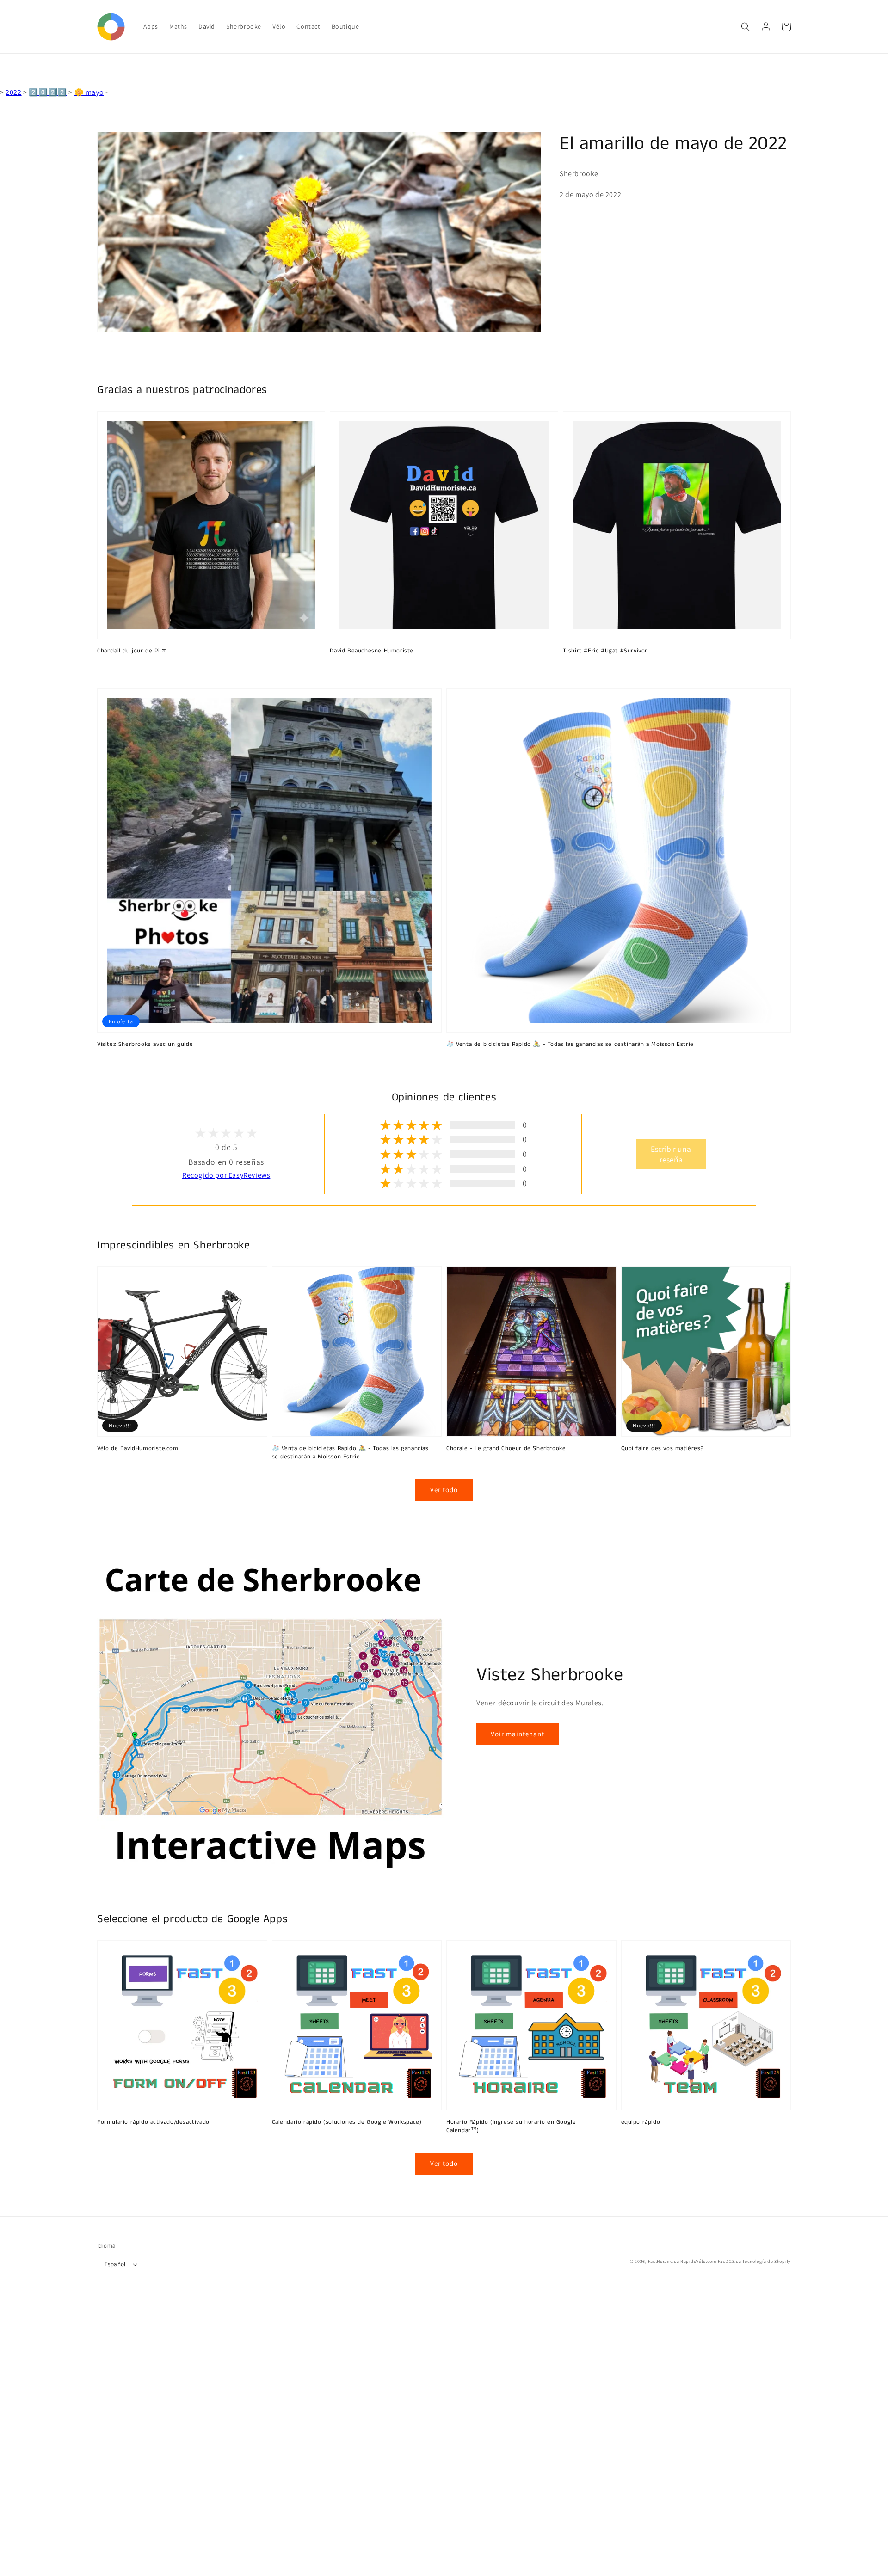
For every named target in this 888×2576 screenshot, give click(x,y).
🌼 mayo (89, 92)
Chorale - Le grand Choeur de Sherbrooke (506, 1449)
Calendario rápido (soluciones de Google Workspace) (347, 2122)
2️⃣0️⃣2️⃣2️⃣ (48, 92)
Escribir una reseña (671, 1154)
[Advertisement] (277, 2437)
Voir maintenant (518, 1734)
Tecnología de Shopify (767, 2261)
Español (115, 2264)
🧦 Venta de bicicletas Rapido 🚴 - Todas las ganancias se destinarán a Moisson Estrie (570, 1045)
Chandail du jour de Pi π (132, 651)
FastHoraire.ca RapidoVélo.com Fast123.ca (695, 2261)
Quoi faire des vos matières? (663, 1449)
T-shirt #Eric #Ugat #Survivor (605, 651)
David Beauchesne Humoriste (372, 651)
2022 (13, 92)
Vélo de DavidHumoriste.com (138, 1449)
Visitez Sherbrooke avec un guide (145, 1045)
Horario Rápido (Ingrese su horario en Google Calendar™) (511, 2127)
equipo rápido (641, 2122)
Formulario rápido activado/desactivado (153, 2122)
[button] (746, 27)
